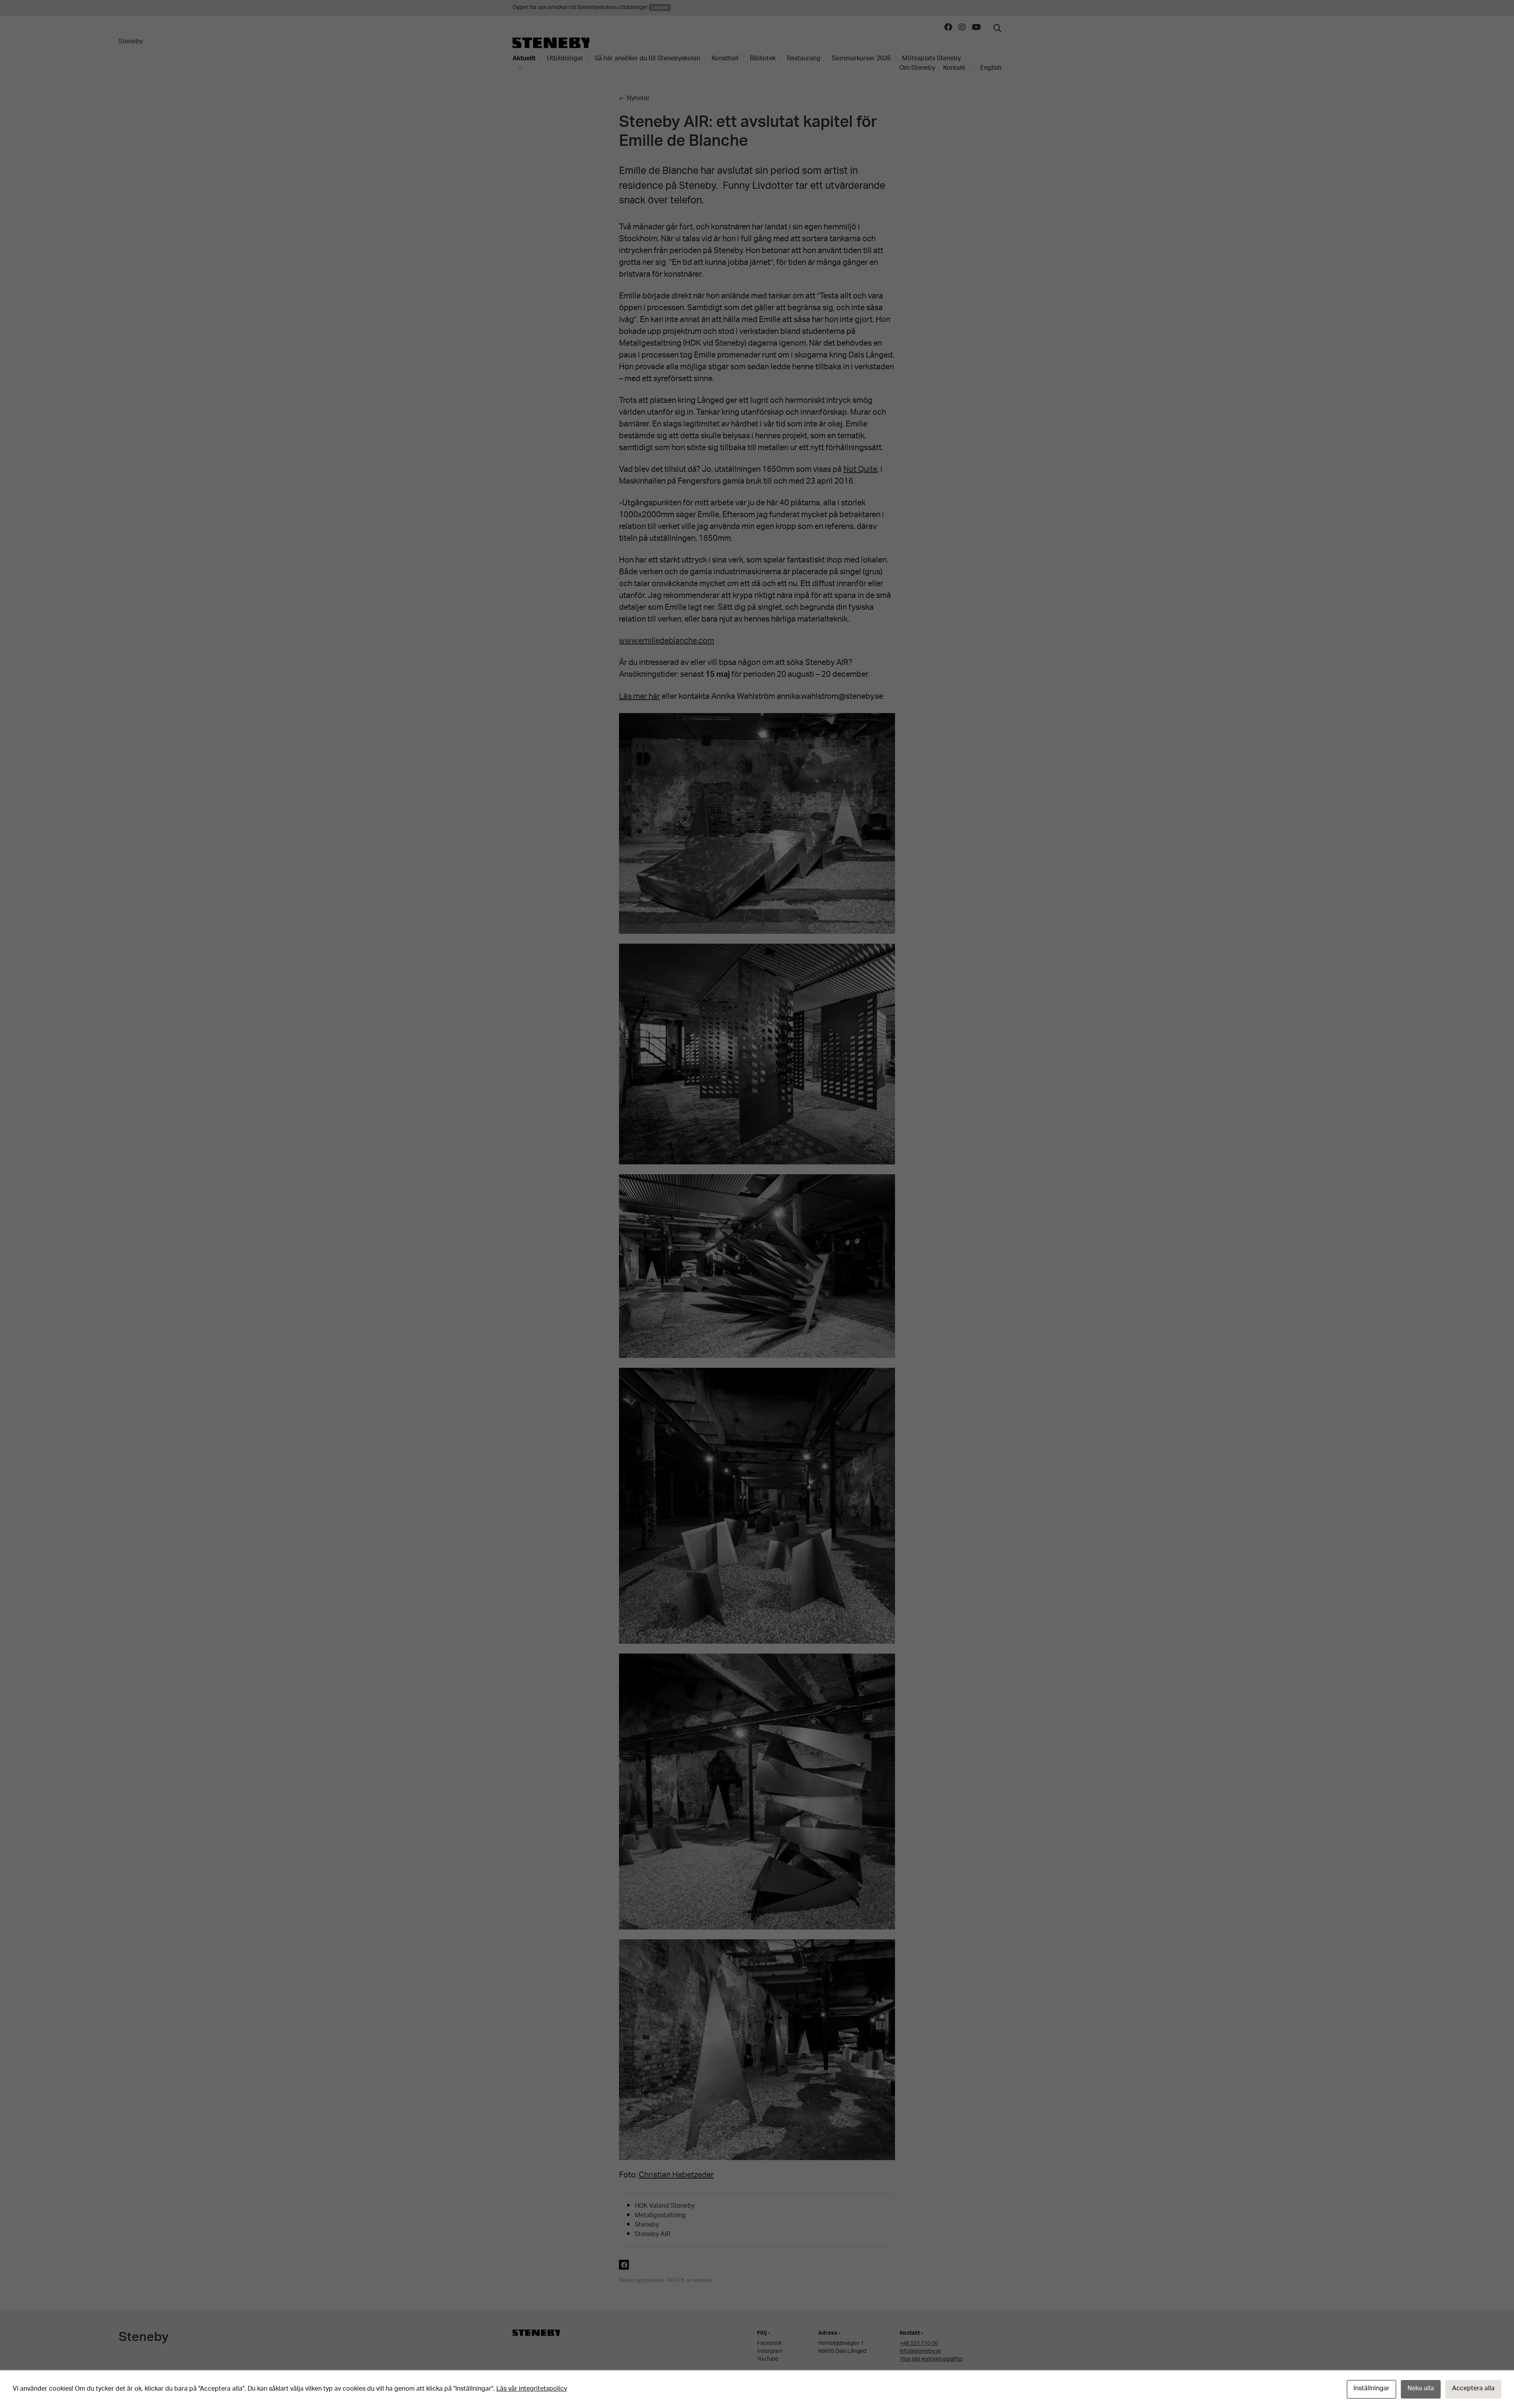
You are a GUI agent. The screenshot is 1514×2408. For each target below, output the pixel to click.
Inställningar (1371, 2389)
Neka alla (1421, 2389)
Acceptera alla (1473, 2389)
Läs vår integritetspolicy (532, 2389)
